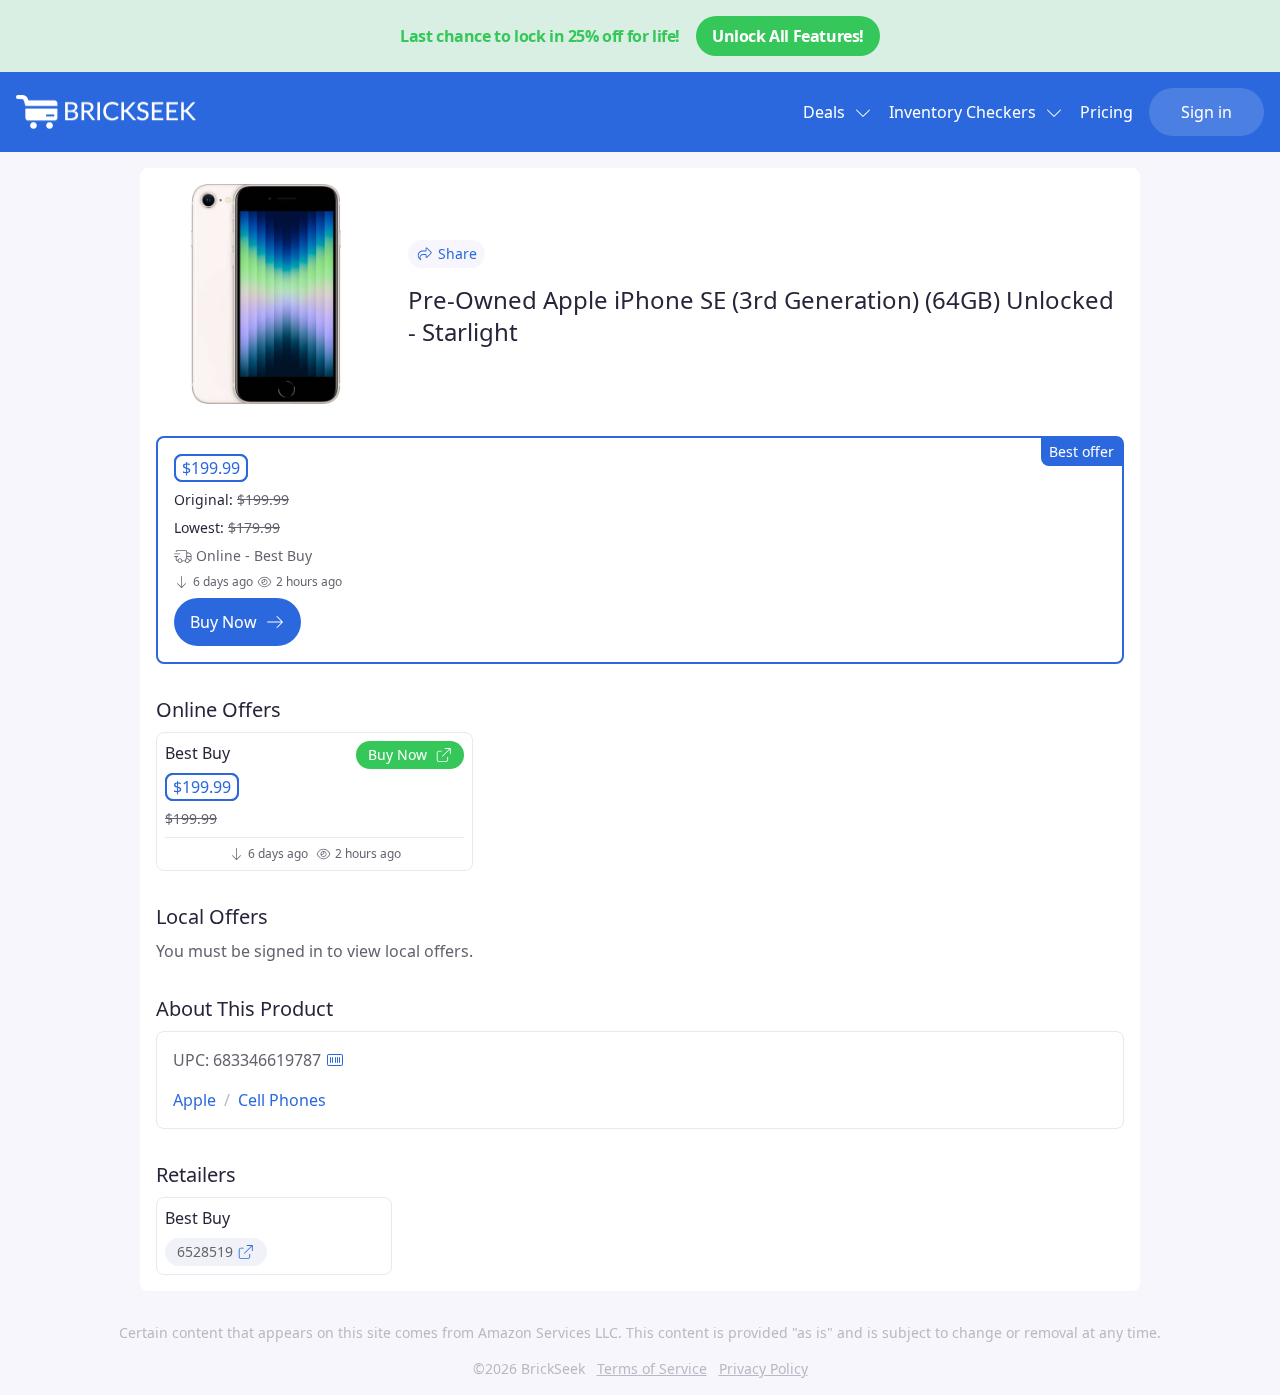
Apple (194, 1100)
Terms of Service (652, 1368)
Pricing (1106, 112)
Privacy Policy (763, 1368)
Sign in (1206, 112)
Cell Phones (282, 1100)
